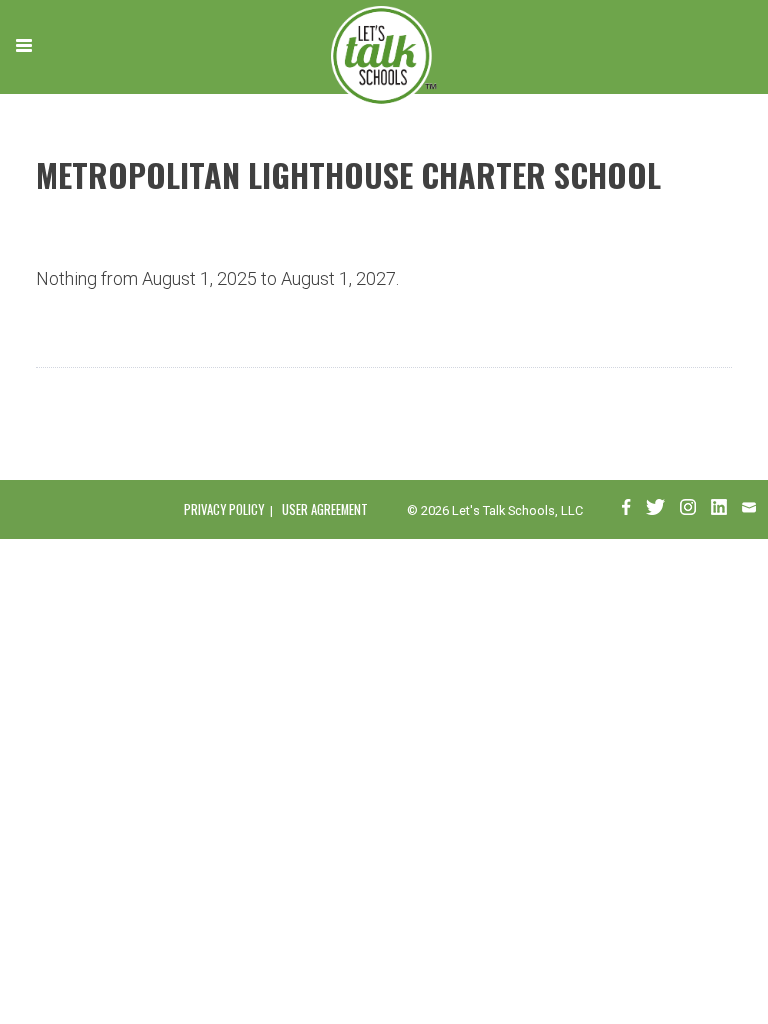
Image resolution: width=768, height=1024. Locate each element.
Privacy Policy (224, 509)
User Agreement (325, 509)
